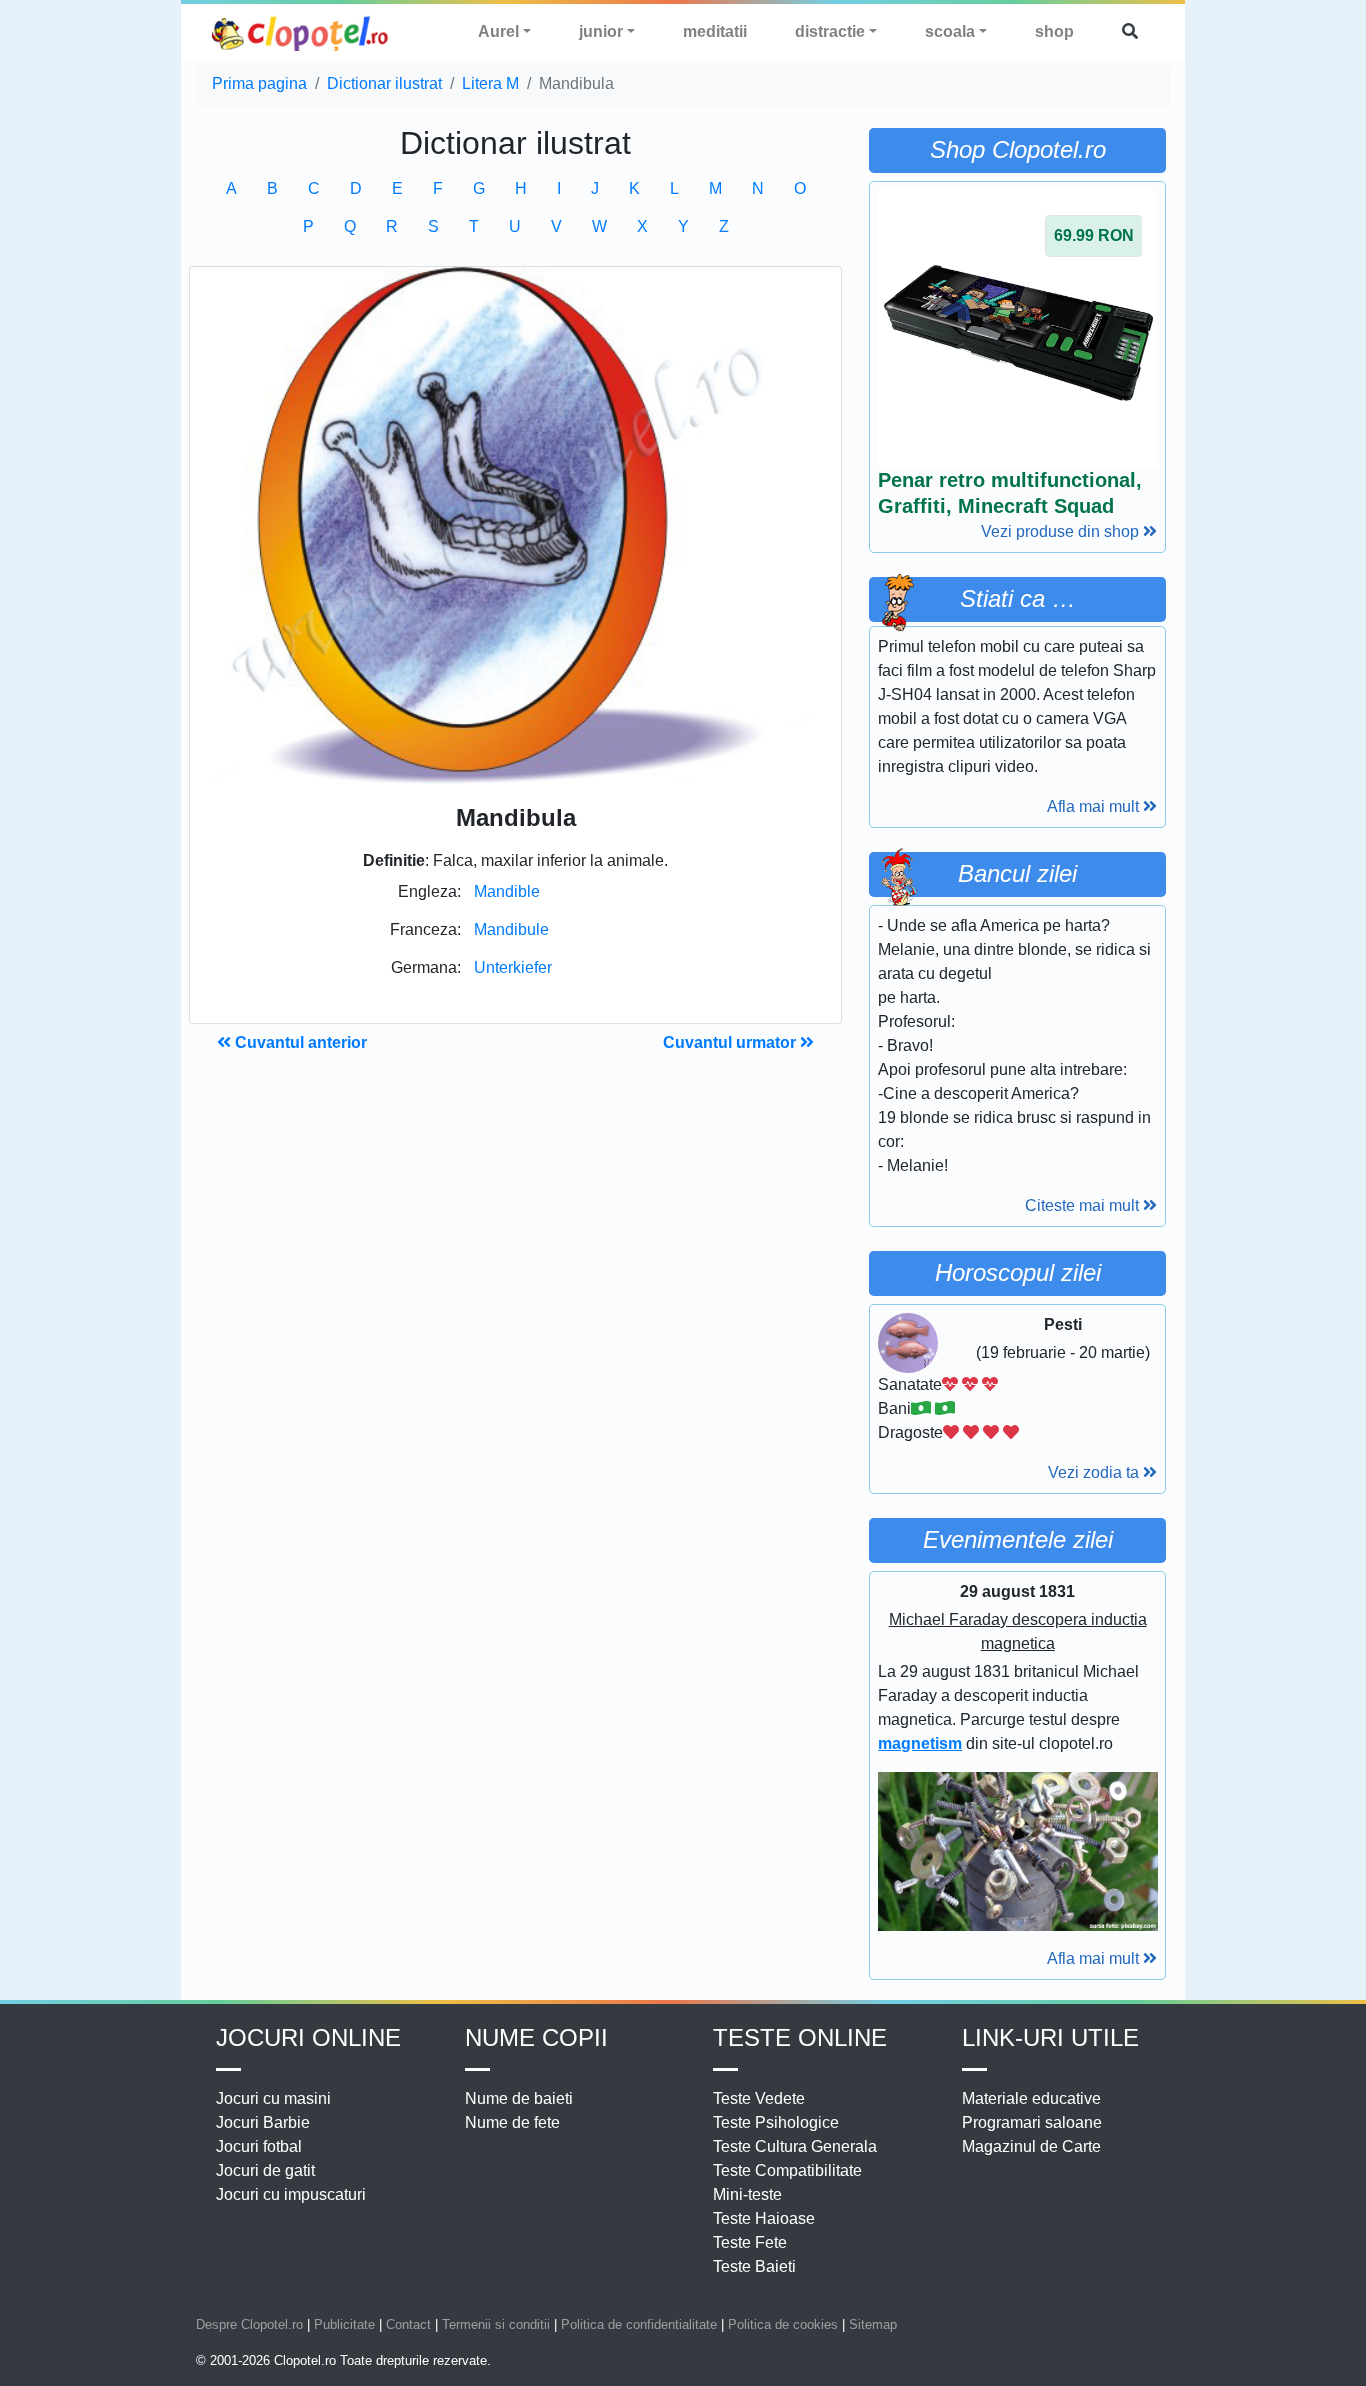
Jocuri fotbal (259, 2146)
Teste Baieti (754, 2266)
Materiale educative (1031, 2098)
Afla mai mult (1095, 806)
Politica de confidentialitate (639, 2324)
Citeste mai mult (1084, 1205)
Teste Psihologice (776, 2122)
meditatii (715, 31)
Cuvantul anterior (299, 1042)
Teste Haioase (764, 2218)
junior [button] (601, 31)
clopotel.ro (301, 32)
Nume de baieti (519, 2098)
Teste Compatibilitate (787, 2170)
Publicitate (344, 2324)
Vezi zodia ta (1095, 1472)
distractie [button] (830, 31)
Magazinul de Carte (1031, 2146)
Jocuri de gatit (265, 2170)
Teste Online (800, 2037)
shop (1054, 31)
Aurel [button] (498, 31)
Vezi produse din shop (1062, 531)
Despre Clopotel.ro (249, 2324)
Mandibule (511, 929)
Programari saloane (1032, 2122)
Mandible (507, 891)
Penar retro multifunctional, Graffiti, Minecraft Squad (1010, 493)
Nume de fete (512, 2122)
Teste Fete (750, 2242)
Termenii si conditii (496, 2324)
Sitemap (873, 2324)
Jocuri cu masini (273, 2098)
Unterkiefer (513, 967)
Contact (408, 2324)
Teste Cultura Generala (795, 2146)
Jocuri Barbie (263, 2122)
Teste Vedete (759, 2098)
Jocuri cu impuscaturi (291, 2194)
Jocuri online (308, 2037)
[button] (1130, 32)
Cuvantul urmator (731, 1042)
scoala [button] (950, 31)
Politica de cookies (783, 2324)
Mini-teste (747, 2194)
